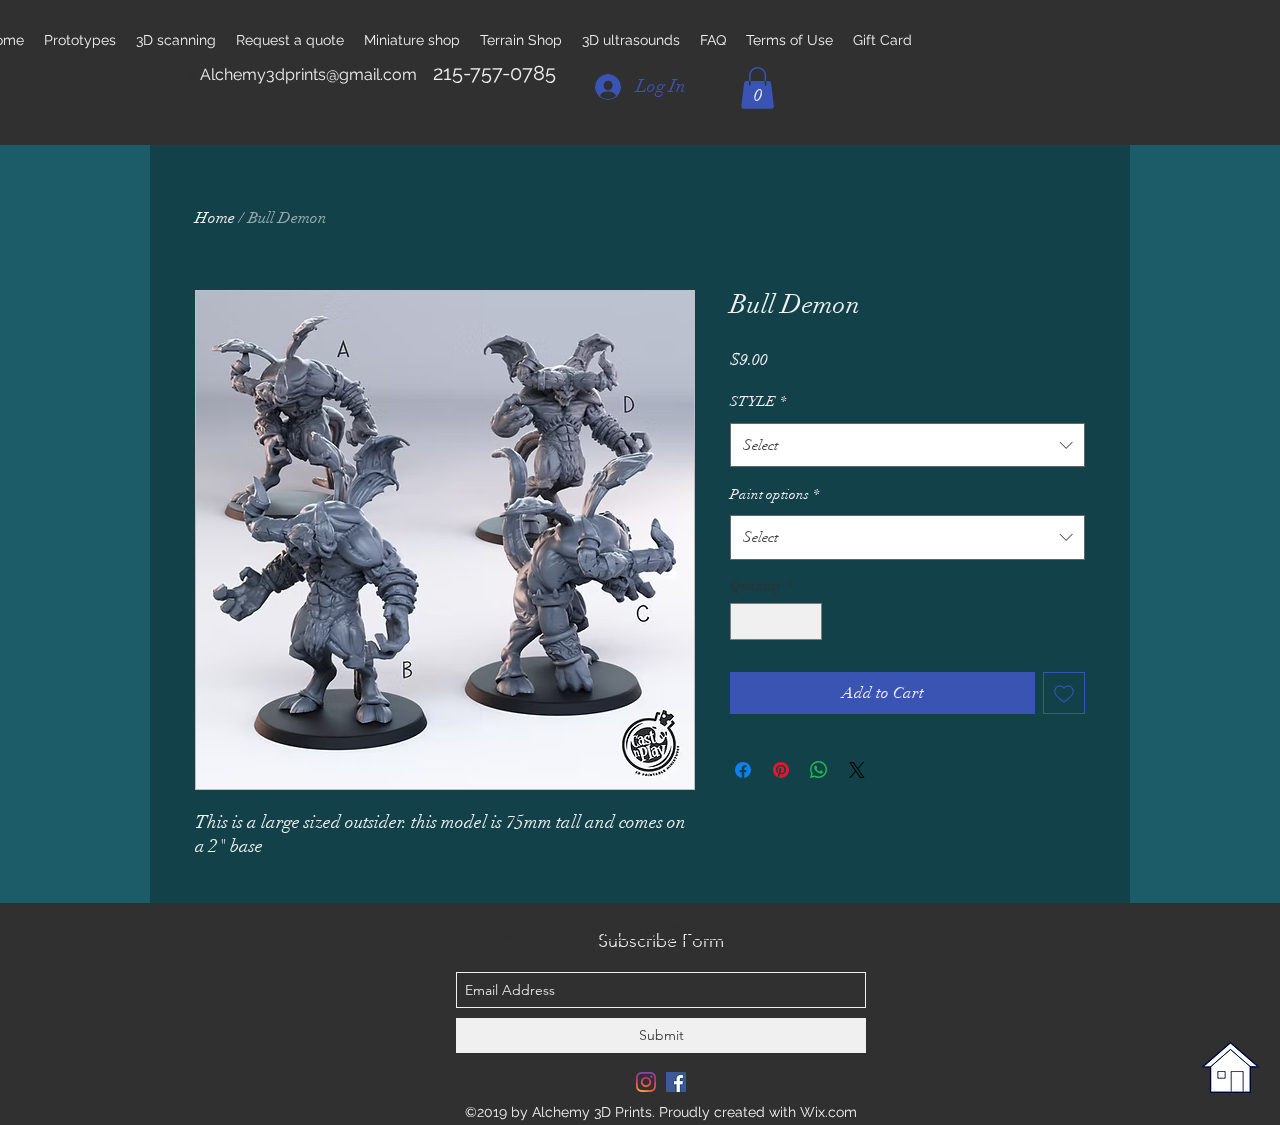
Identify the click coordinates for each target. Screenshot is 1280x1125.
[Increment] (806, 621)
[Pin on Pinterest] (781, 770)
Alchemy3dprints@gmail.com (308, 74)
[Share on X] (857, 770)
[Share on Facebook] (743, 770)
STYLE (758, 401)
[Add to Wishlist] (1064, 693)
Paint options (774, 494)
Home (215, 218)
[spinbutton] (776, 621)
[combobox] (907, 445)
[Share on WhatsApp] (819, 770)
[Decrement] (745, 621)
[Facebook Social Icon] (676, 1082)
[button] (757, 88)
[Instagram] (646, 1082)
